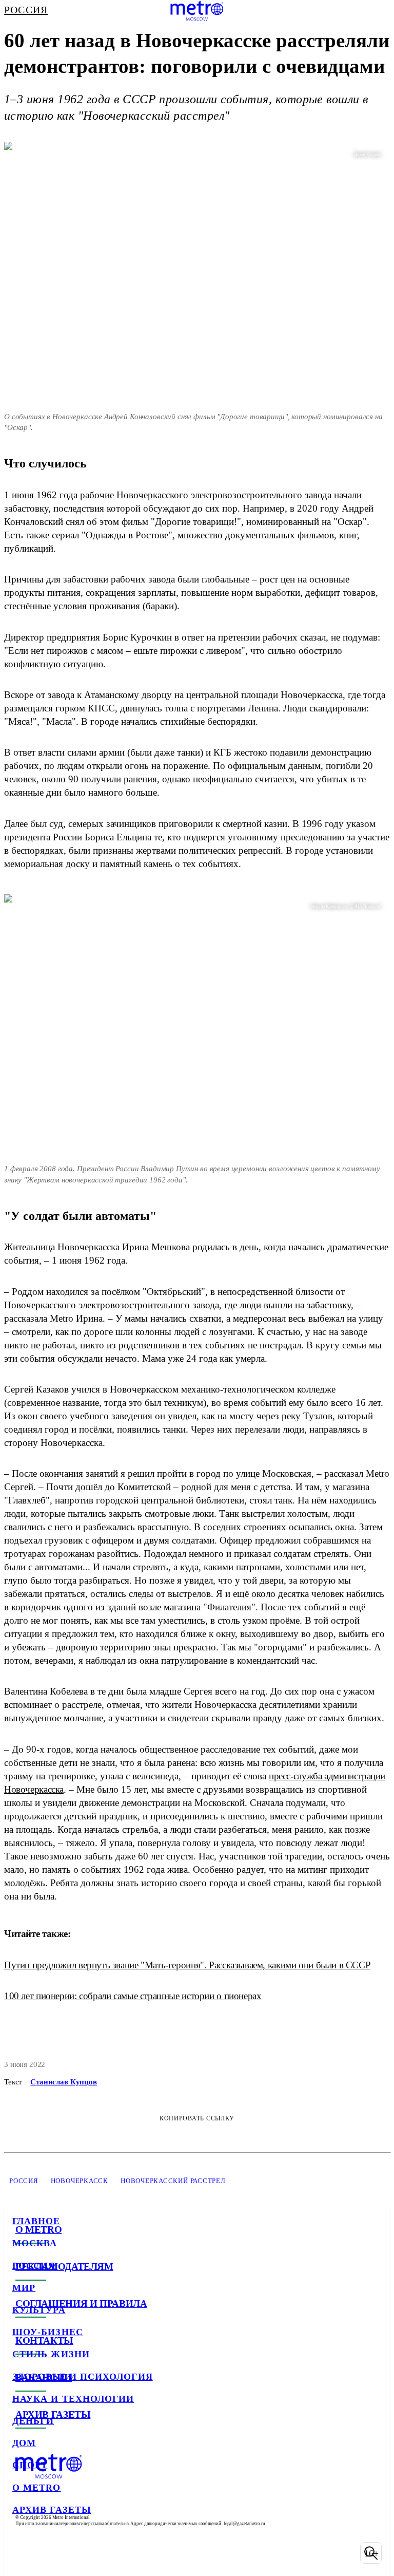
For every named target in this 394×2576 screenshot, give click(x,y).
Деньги (33, 2421)
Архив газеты (52, 2510)
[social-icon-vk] (23, 2553)
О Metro (37, 2488)
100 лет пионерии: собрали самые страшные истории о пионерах (133, 1996)
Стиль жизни (51, 2354)
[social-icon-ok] (76, 2553)
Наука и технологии (73, 2399)
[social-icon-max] (103, 2553)
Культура (39, 2310)
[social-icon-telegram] (49, 2553)
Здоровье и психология (83, 2377)
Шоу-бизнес (48, 2332)
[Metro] (197, 11)
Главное (36, 2221)
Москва (35, 2243)
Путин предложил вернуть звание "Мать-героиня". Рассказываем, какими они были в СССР (187, 1965)
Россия (34, 2266)
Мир (24, 2288)
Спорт (30, 2465)
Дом (24, 2443)
